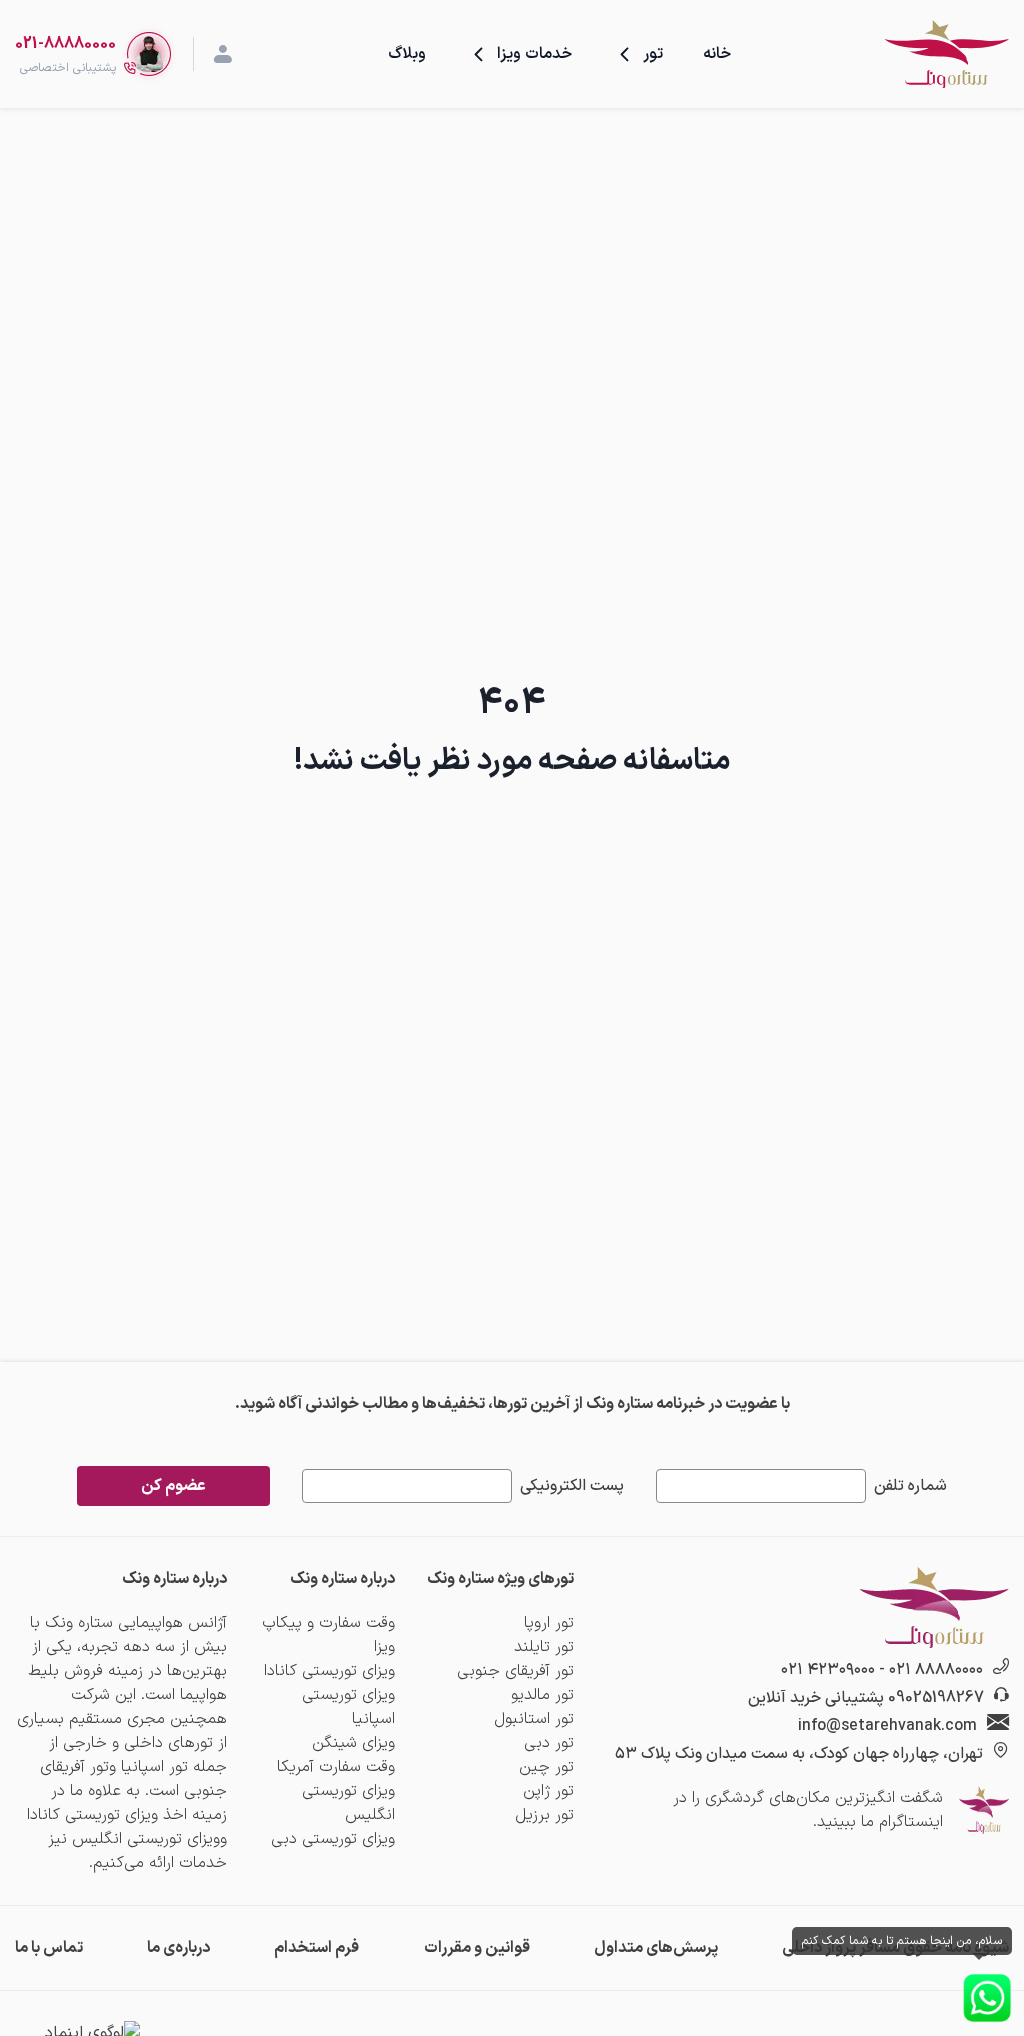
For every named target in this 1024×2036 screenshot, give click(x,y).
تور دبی (549, 1743)
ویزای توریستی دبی (333, 1839)
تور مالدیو (542, 1695)
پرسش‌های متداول (656, 1948)
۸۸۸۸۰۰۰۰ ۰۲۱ (936, 1670)
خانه (717, 54)
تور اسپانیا (154, 1767)
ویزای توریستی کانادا (329, 1671)
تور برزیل (544, 1815)
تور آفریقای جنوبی (515, 1671)
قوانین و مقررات (477, 1948)
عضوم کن (173, 1486)
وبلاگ (407, 54)
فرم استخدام (316, 1948)
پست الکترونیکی (572, 1486)
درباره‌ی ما (178, 1948)
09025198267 (936, 1698)
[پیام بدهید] (987, 1998)
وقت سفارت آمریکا (336, 1767)
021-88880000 (65, 44)
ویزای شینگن (353, 1743)
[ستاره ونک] (946, 54)
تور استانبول (534, 1719)
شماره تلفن (910, 1486)
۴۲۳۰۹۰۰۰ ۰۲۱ (828, 1670)
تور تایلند (544, 1647)
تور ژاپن (548, 1791)
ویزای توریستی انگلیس (348, 1803)
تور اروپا (549, 1623)
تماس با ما (49, 1948)
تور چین (546, 1767)
